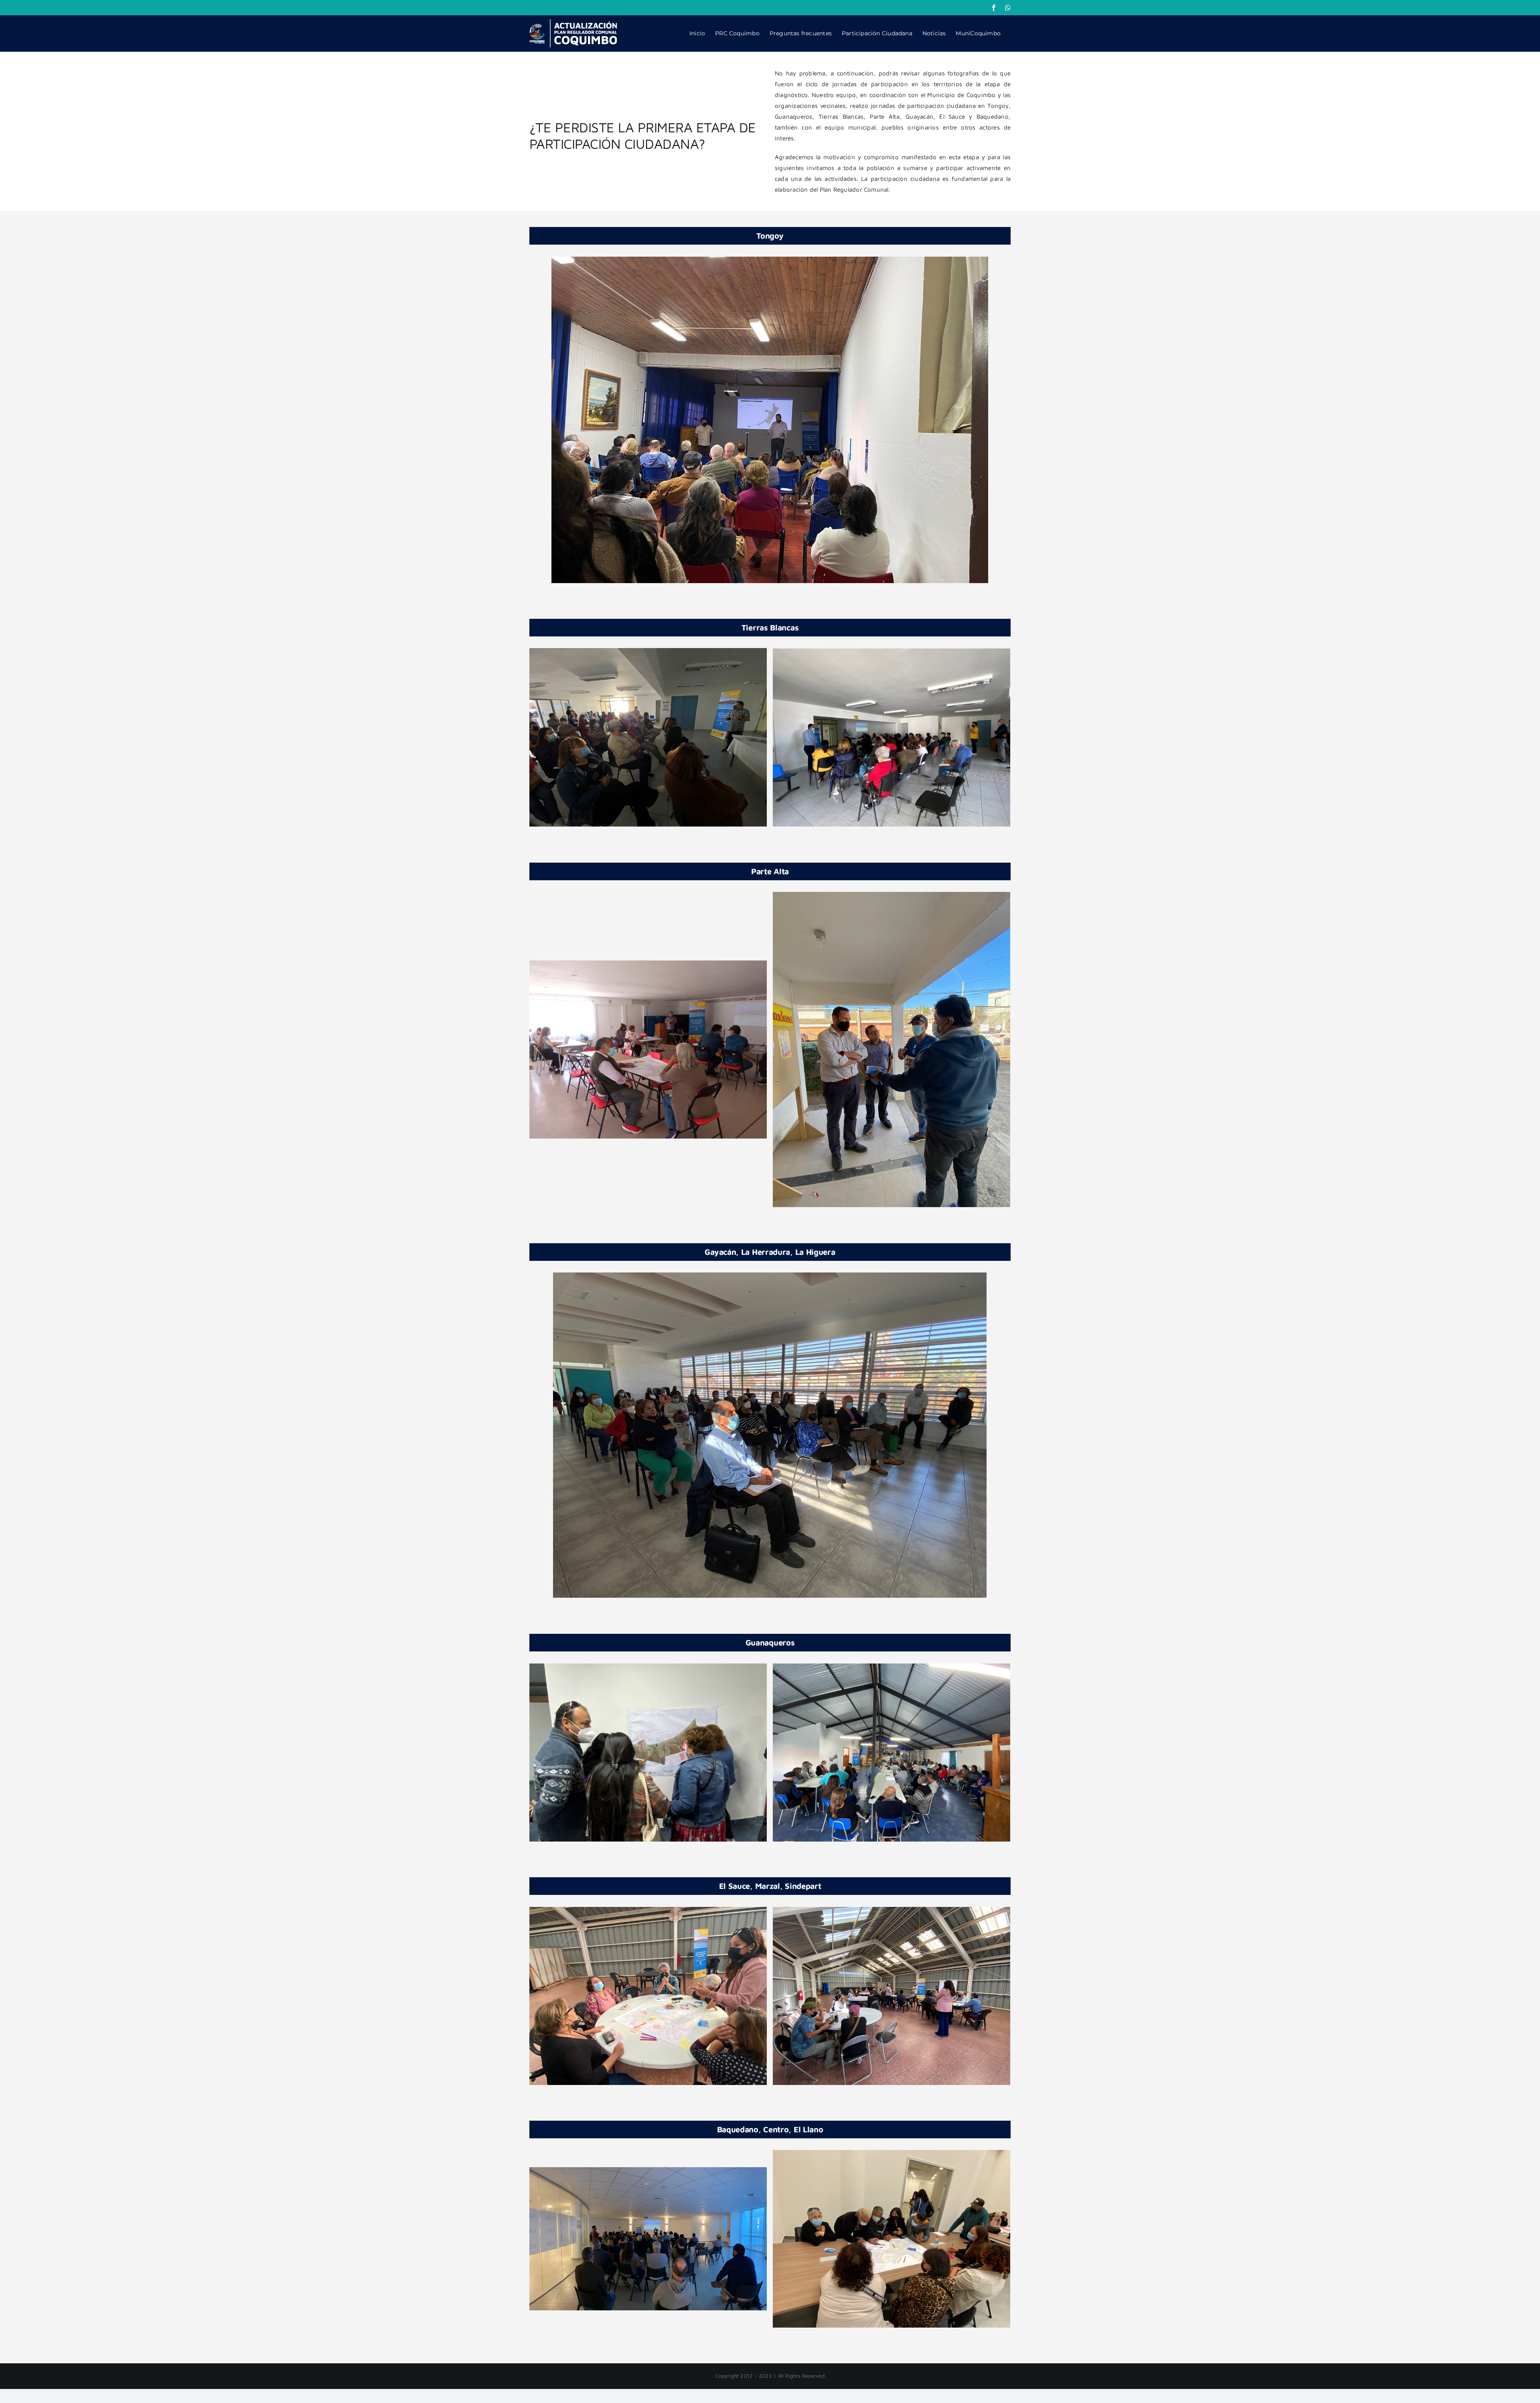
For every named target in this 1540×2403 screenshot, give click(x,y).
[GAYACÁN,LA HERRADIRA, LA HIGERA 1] (770, 1434)
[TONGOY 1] (770, 419)
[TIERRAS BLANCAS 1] (648, 737)
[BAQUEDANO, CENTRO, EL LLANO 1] (648, 2238)
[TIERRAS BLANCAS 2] (892, 737)
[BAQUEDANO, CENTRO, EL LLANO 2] (892, 2238)
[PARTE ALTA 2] (892, 1049)
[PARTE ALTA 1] (648, 1049)
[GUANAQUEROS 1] (648, 1752)
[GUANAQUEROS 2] (892, 1752)
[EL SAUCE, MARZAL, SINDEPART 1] (648, 1995)
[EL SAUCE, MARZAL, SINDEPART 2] (892, 1995)
